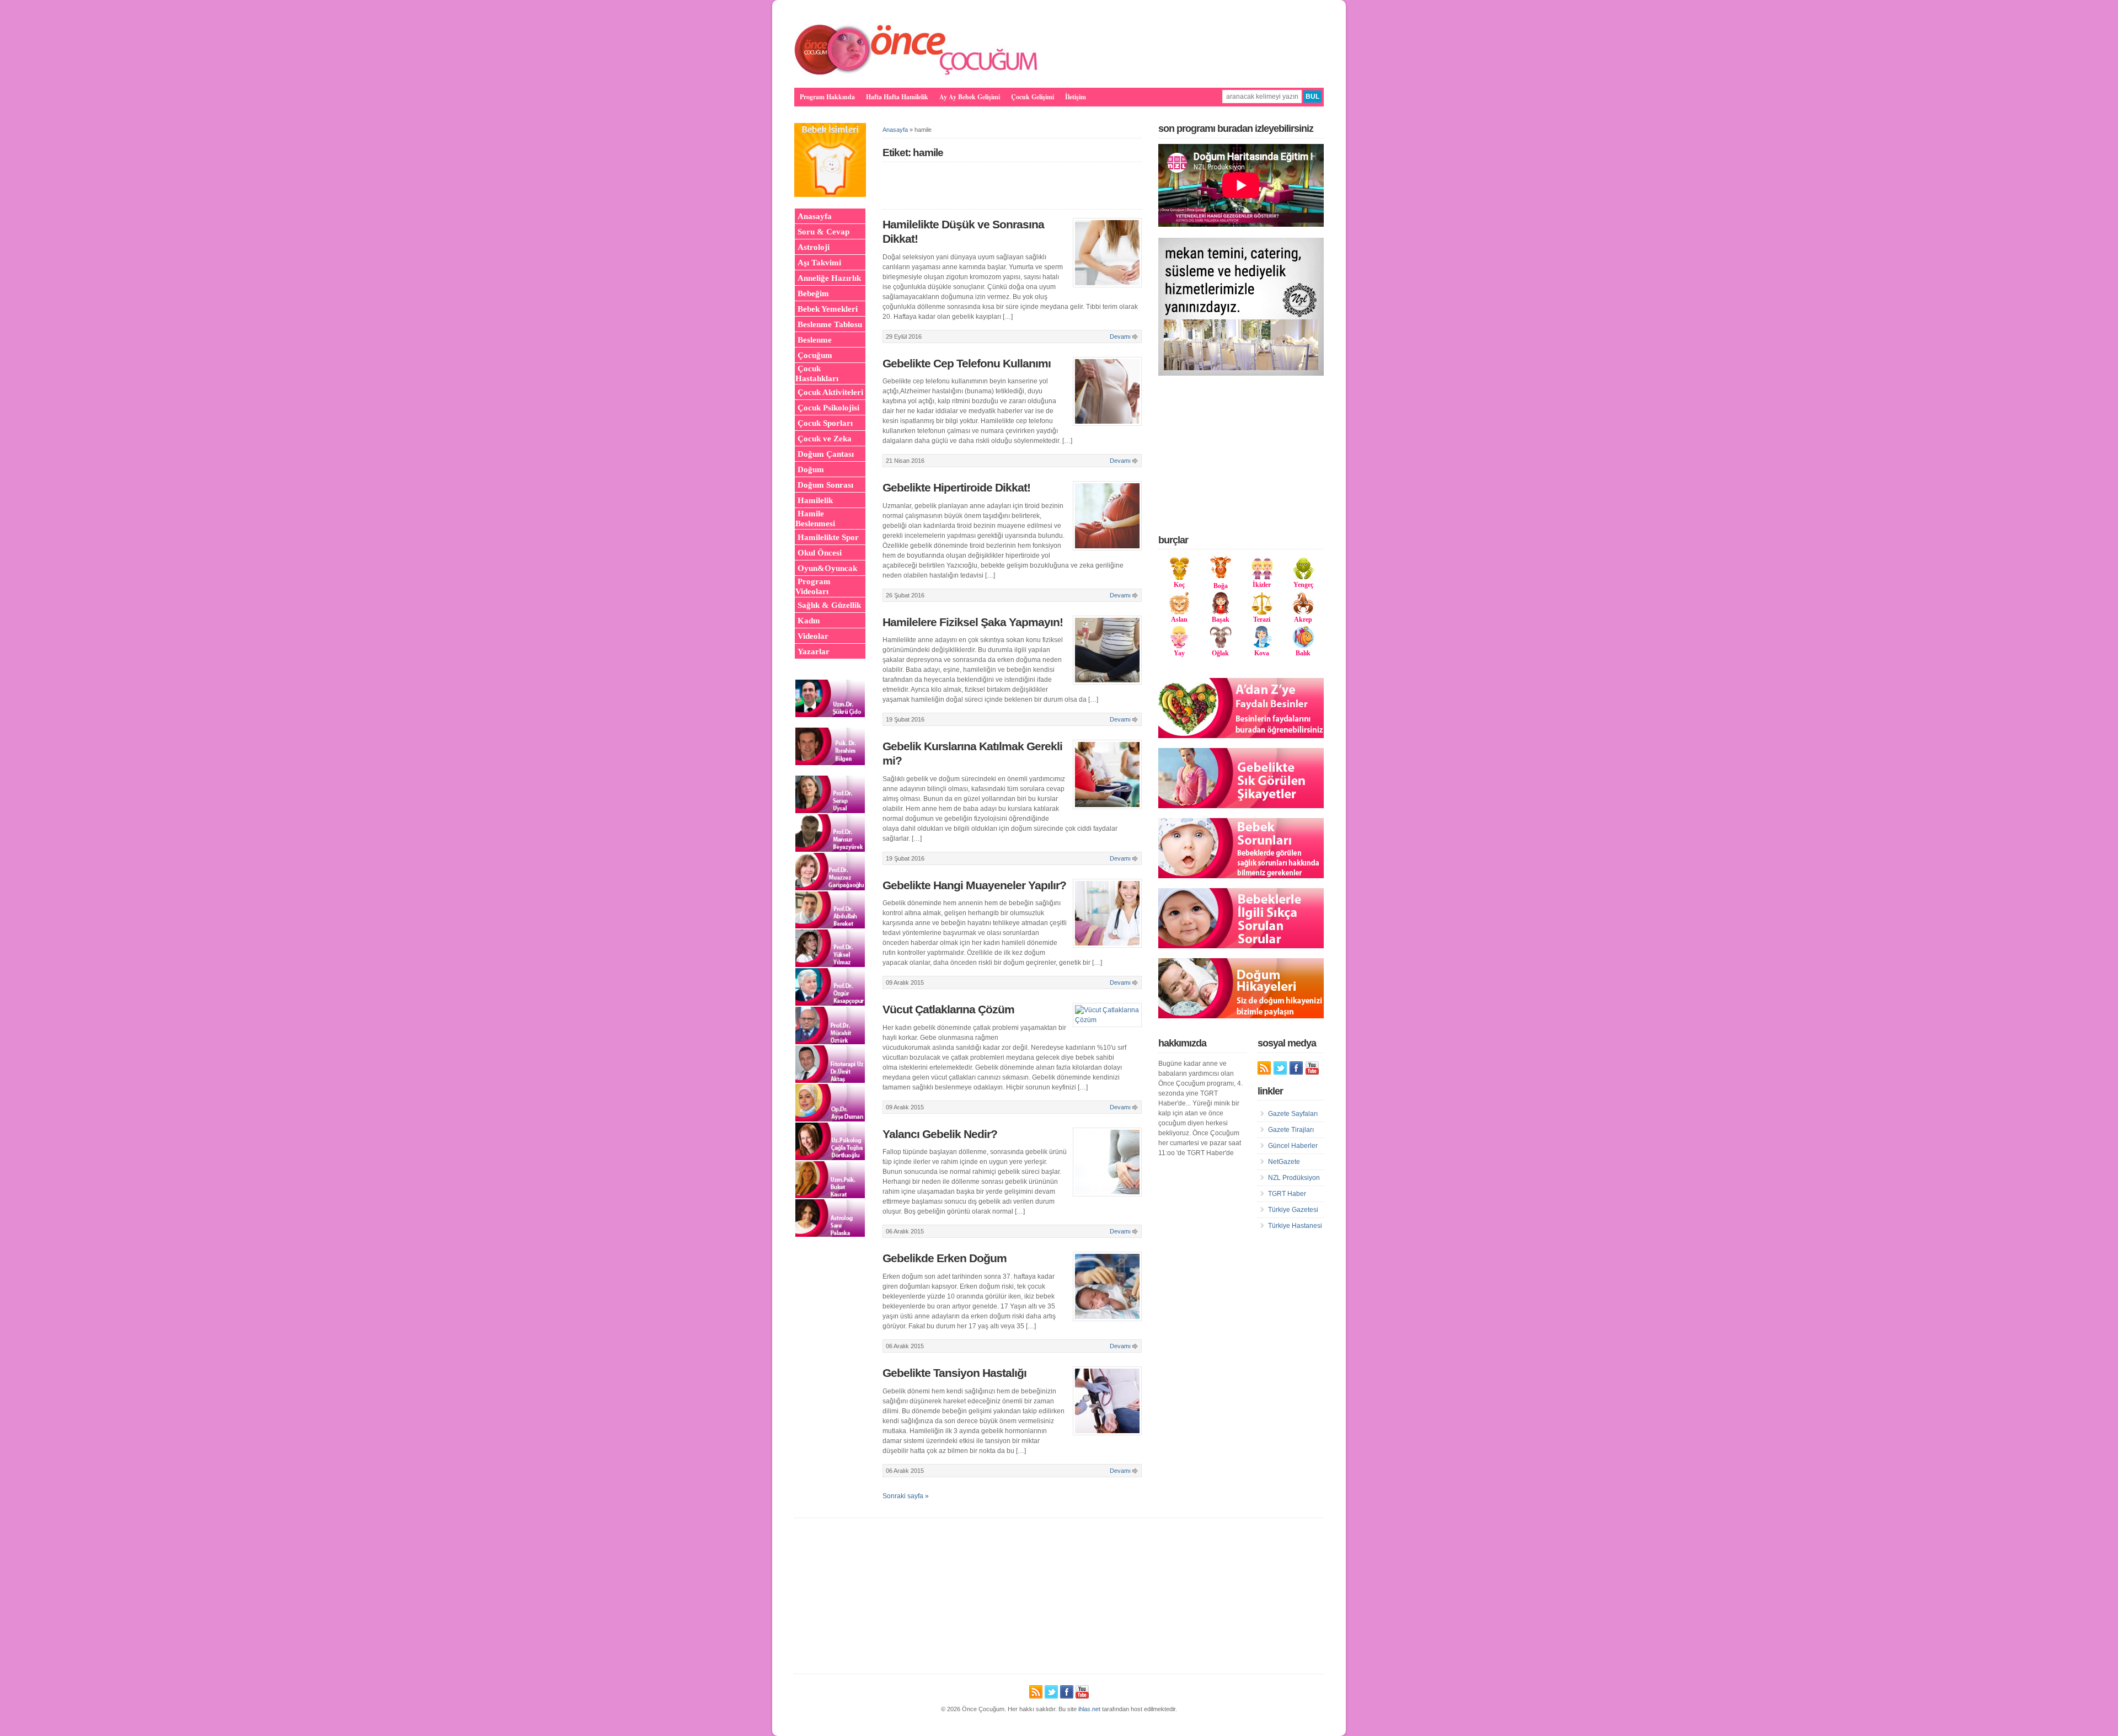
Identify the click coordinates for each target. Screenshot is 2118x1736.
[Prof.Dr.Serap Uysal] (830, 811)
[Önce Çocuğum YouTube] (1312, 1068)
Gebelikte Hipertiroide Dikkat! (956, 488)
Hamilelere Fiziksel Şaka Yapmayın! (973, 622)
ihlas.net (1089, 1709)
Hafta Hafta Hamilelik (897, 97)
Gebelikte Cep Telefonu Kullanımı (967, 364)
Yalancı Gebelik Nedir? (940, 1134)
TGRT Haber (1287, 1194)
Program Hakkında (827, 97)
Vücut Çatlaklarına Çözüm (948, 1009)
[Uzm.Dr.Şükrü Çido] (830, 715)
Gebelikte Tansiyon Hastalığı (954, 1373)
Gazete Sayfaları (1293, 1114)
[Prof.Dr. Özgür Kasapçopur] (830, 1003)
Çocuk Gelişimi (1033, 97)
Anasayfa (895, 130)
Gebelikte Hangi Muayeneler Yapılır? (974, 885)
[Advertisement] (1241, 455)
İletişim (1076, 97)
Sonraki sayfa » (906, 1496)
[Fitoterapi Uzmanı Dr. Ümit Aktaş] (830, 1081)
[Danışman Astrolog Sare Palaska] (830, 1235)
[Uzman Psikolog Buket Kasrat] (830, 1196)
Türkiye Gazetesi (1293, 1210)
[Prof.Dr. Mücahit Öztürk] (830, 1042)
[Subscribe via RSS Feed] (1264, 1068)
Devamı (1120, 336)
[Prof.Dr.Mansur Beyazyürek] (830, 850)
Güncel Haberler (1293, 1146)
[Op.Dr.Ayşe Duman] (830, 1119)
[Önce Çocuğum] (917, 74)
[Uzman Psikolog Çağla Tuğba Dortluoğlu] (830, 1158)
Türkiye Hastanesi (1295, 1226)
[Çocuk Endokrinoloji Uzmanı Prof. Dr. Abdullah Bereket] (830, 926)
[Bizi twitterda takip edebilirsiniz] (1280, 1068)
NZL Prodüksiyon (1294, 1178)
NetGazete (1284, 1162)
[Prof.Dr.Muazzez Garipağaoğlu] (830, 888)
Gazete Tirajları (1291, 1130)
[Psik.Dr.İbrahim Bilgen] (830, 763)
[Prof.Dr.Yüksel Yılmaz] (830, 965)
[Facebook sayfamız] (1296, 1068)
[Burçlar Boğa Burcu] (1221, 576)
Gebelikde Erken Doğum (945, 1258)
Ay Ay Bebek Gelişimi (970, 97)
